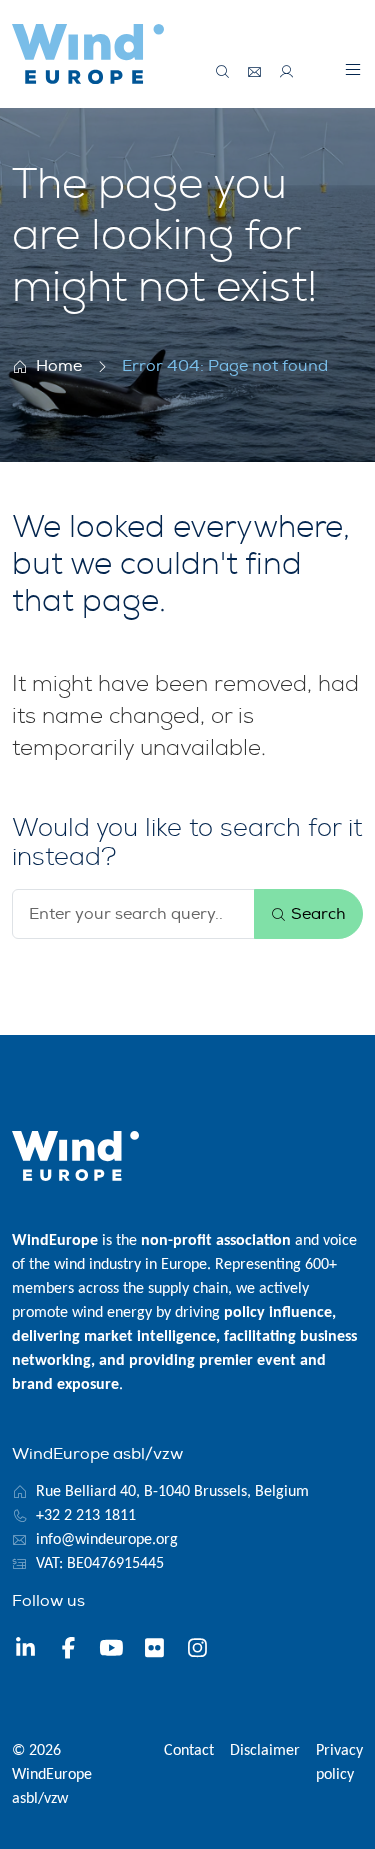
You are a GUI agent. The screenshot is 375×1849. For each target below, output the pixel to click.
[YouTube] (111, 1651)
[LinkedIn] (25, 1651)
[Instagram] (197, 1651)
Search (316, 914)
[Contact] (255, 72)
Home (59, 366)
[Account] (287, 72)
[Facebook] (68, 1651)
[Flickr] (154, 1651)
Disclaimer (265, 1751)
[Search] (223, 72)
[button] (353, 69)
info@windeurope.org (107, 1540)
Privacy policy (339, 1763)
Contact (189, 1751)
